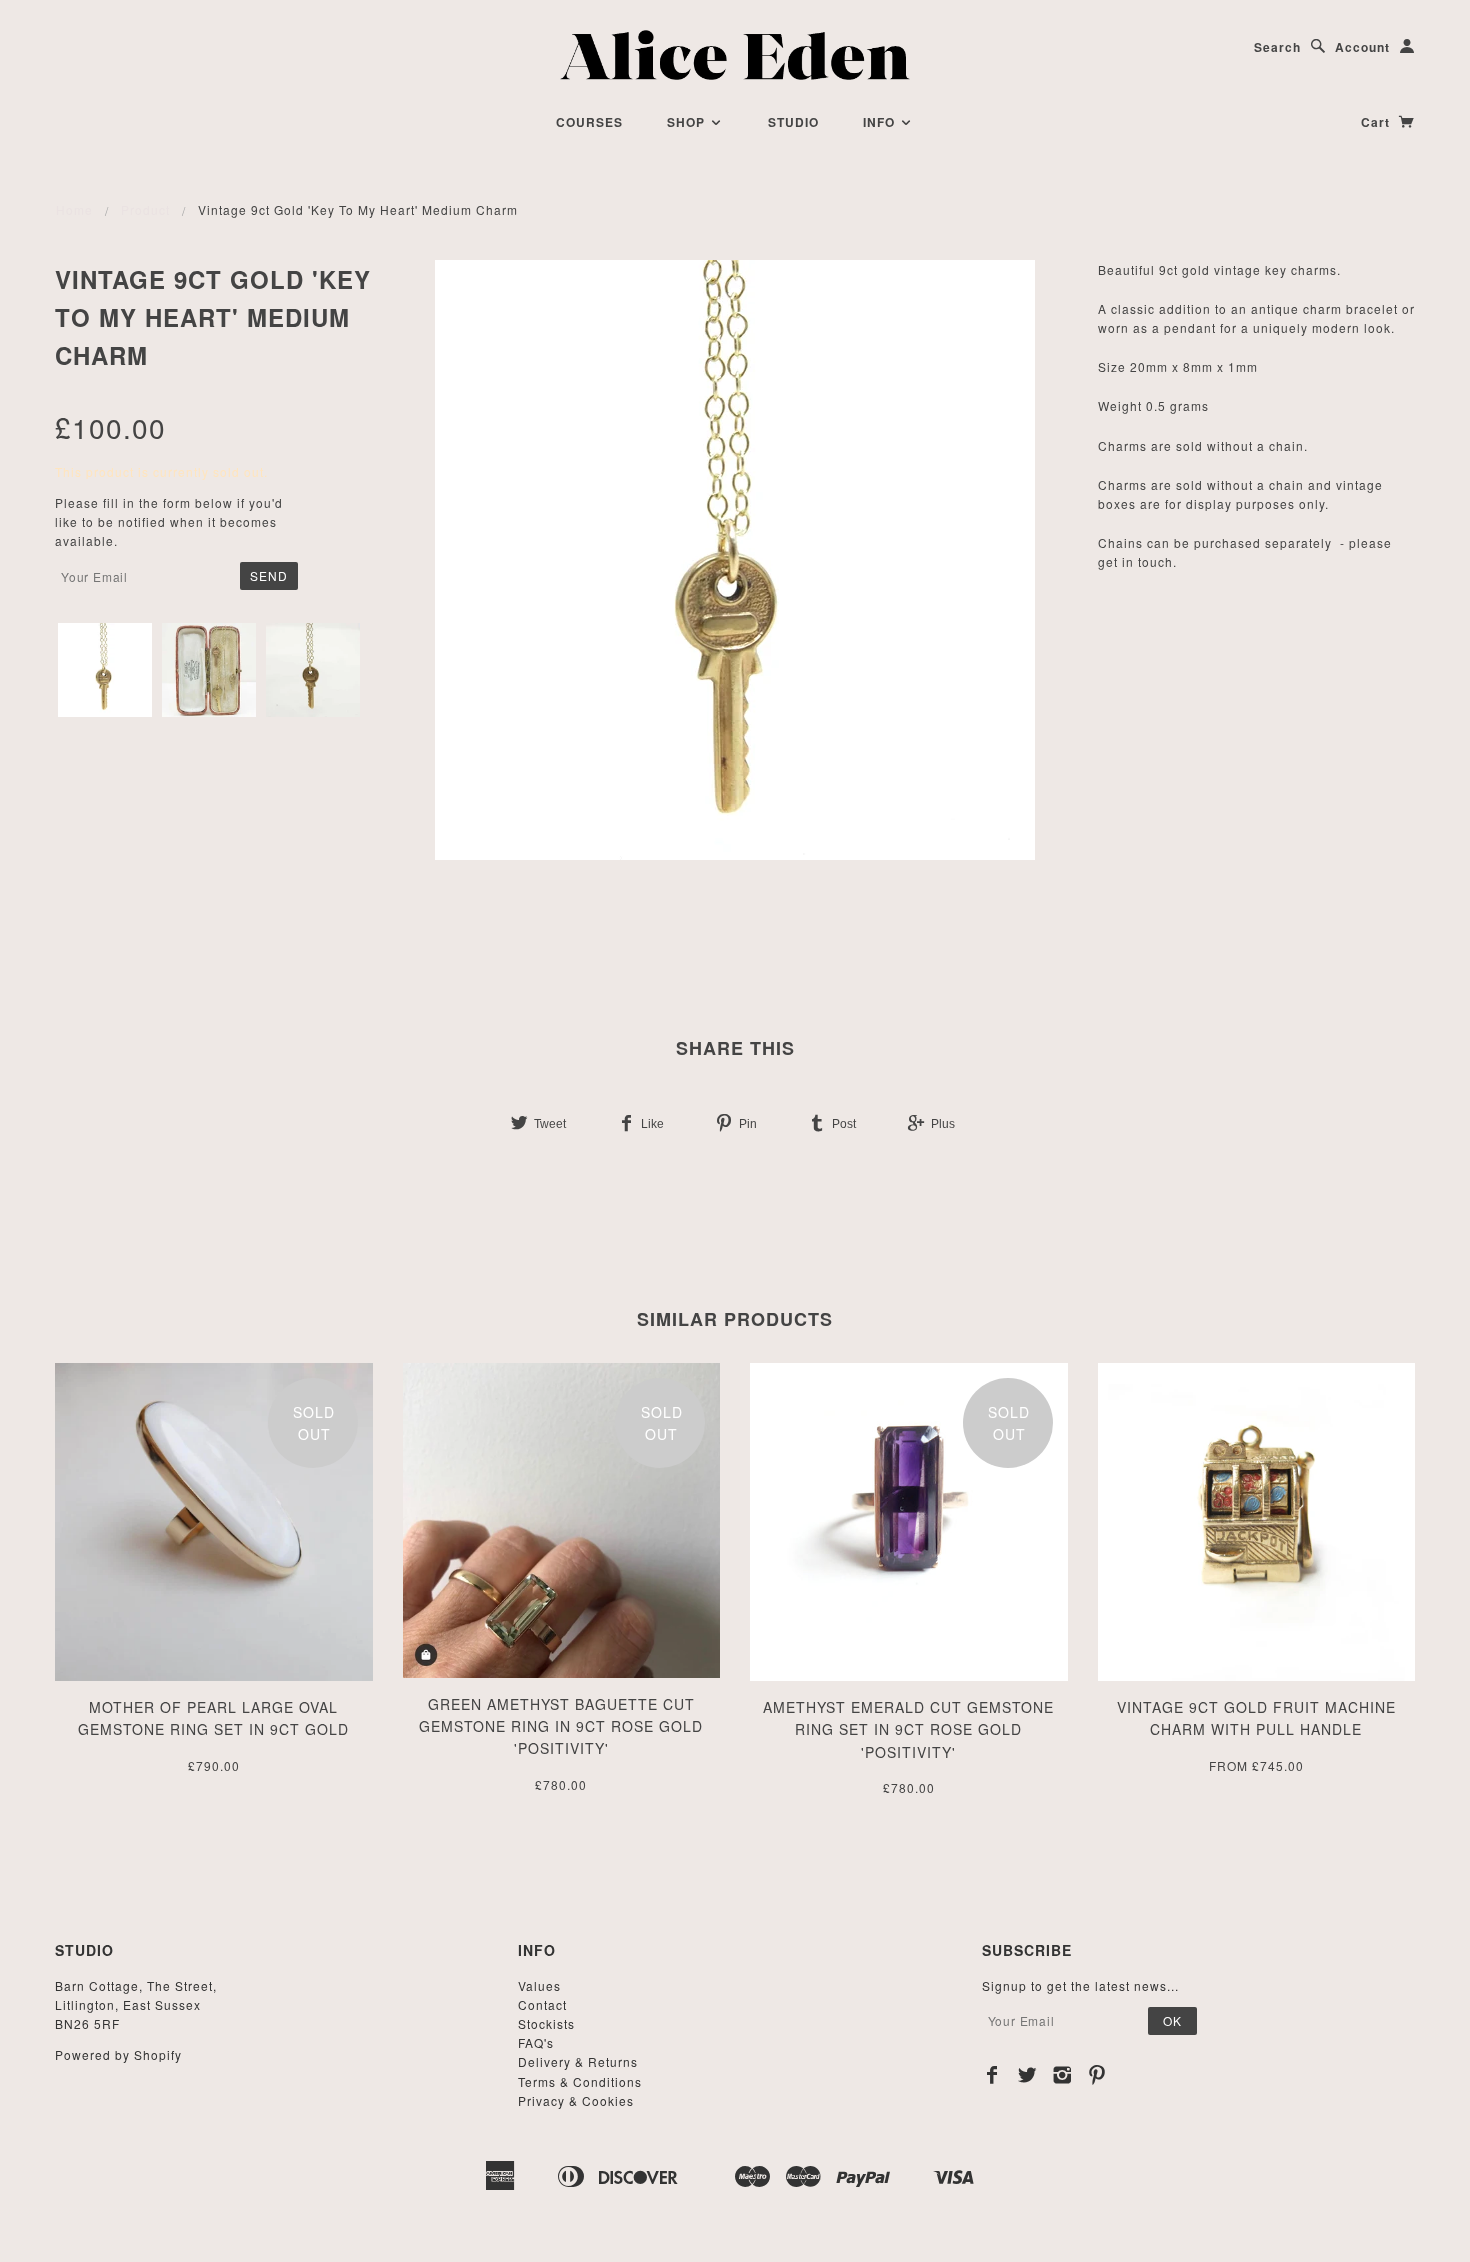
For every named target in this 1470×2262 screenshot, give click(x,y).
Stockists (546, 2023)
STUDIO (793, 122)
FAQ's (536, 2042)
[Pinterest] (1097, 2075)
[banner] (735, 55)
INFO (881, 122)
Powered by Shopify (118, 2054)
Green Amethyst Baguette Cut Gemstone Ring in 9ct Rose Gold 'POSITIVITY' (561, 1726)
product (145, 209)
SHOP (688, 122)
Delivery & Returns (578, 2061)
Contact (542, 2004)
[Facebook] (992, 2075)
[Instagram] (1062, 2075)
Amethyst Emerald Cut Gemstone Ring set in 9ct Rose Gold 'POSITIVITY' (908, 1729)
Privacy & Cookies (576, 2100)
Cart (1377, 122)
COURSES (589, 122)
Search (1277, 47)
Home (74, 209)
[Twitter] (1027, 2075)
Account (1362, 47)
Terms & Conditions (580, 2081)
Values (539, 1985)
